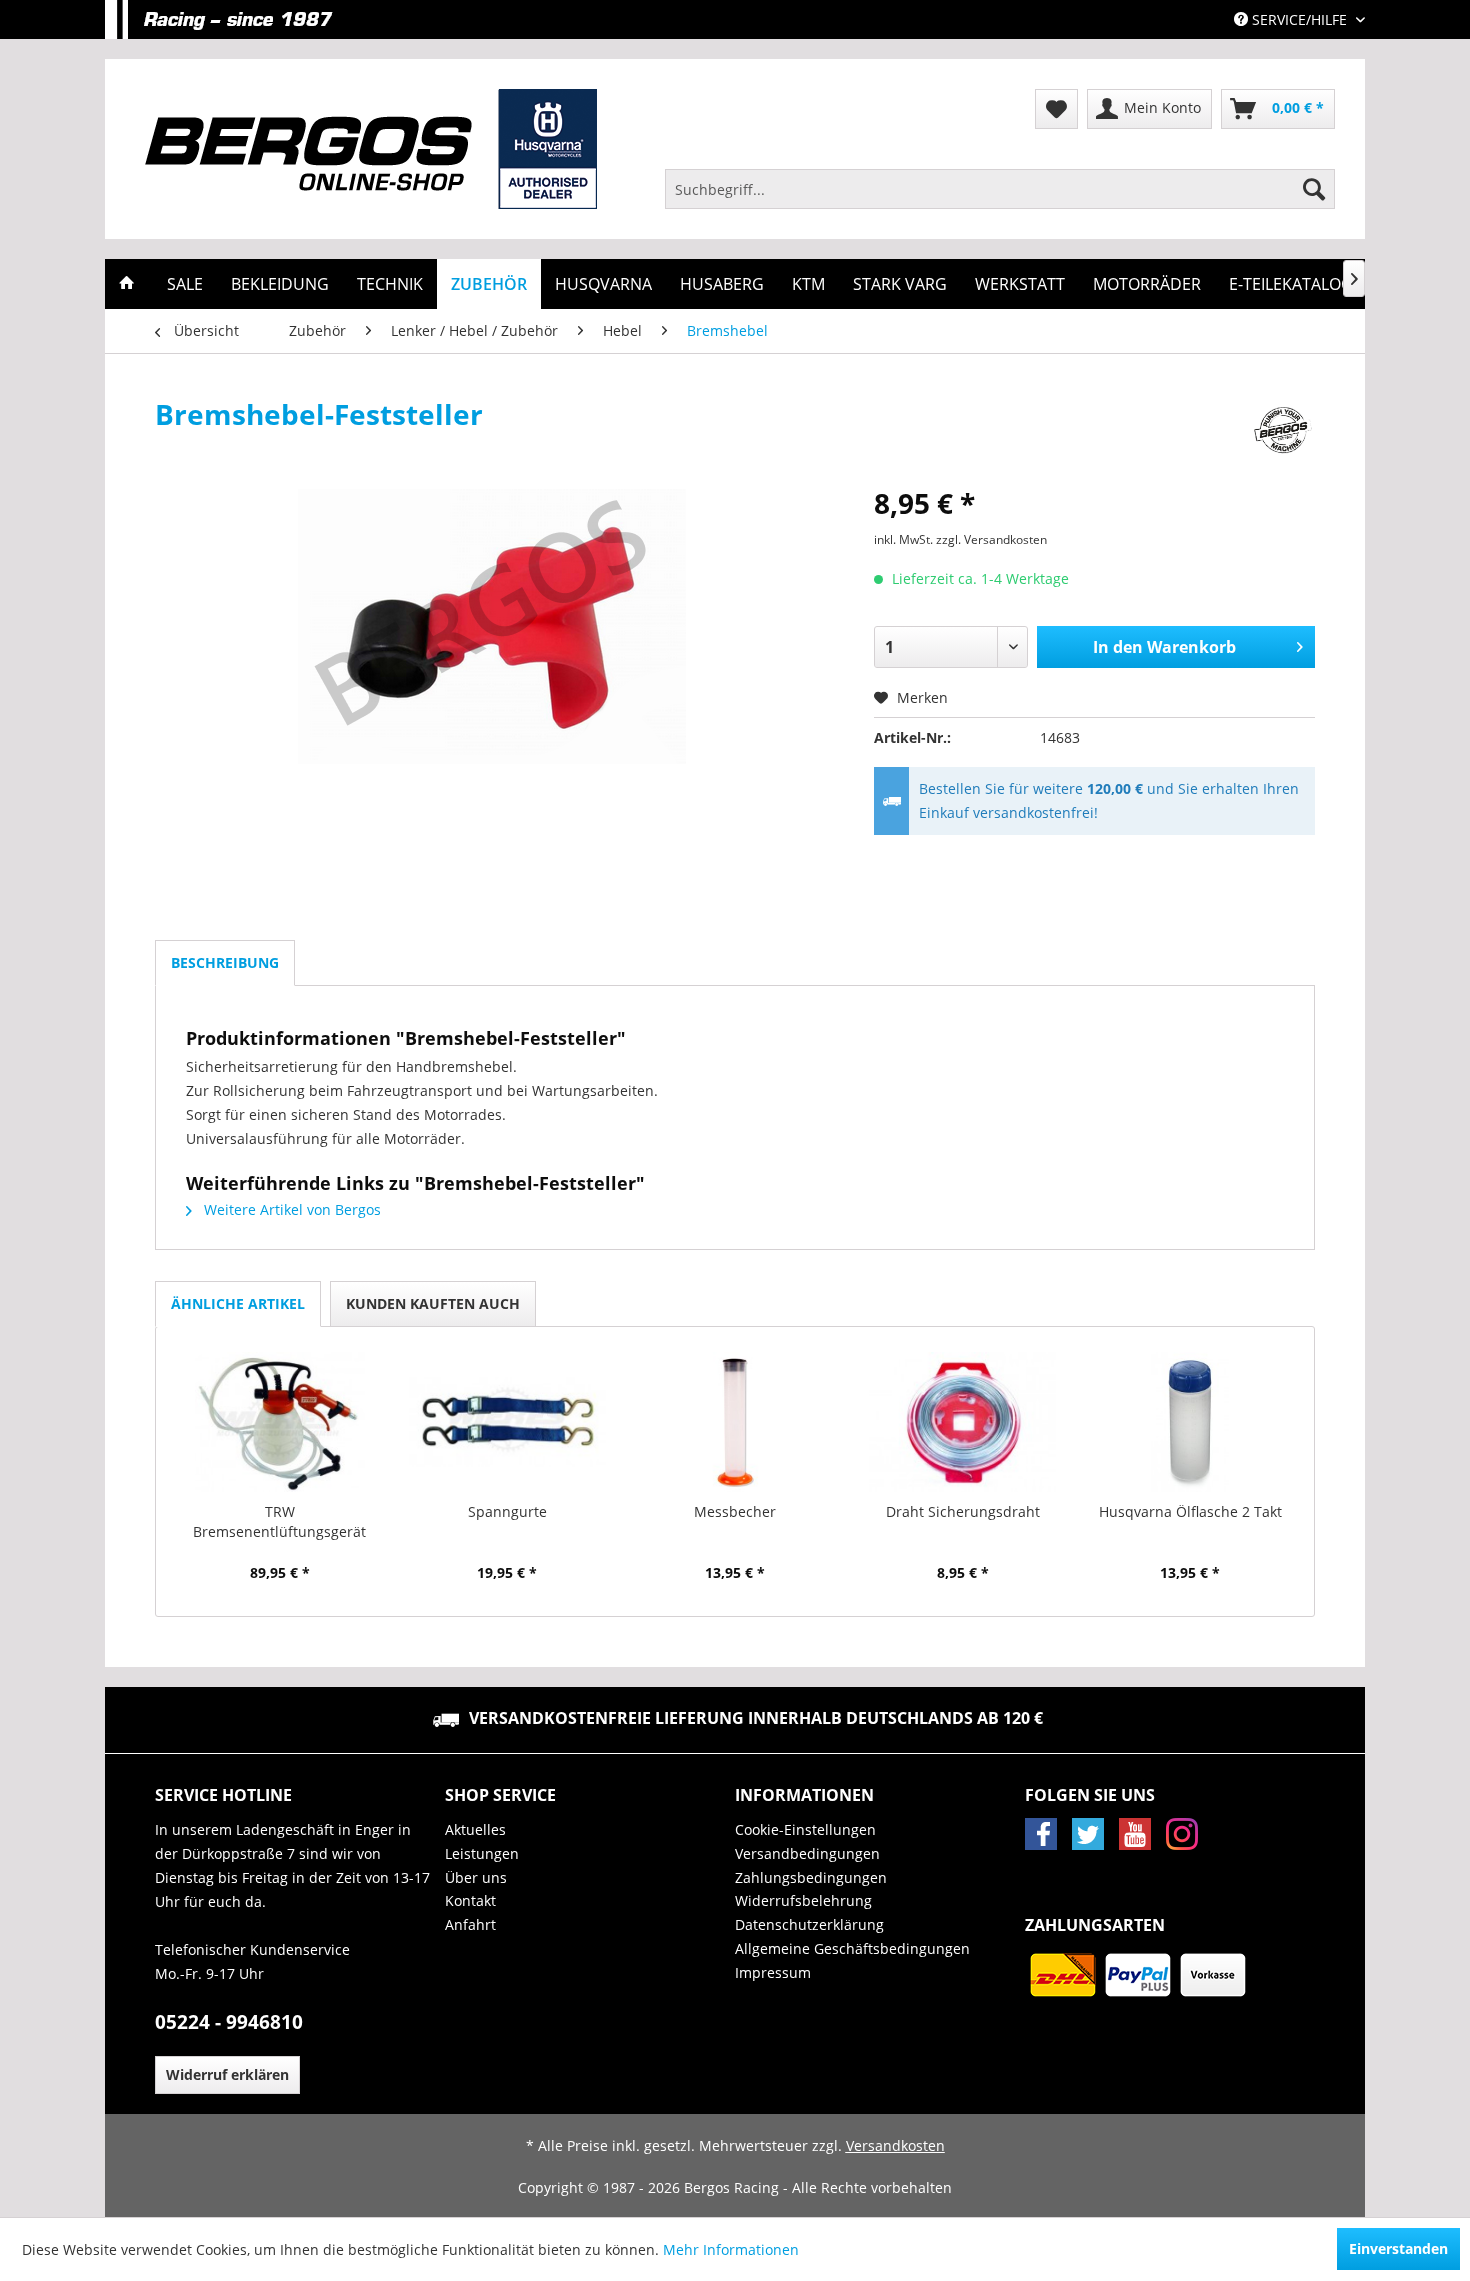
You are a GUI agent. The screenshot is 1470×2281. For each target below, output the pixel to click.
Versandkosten (895, 2145)
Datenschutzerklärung (809, 1924)
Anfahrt (470, 1924)
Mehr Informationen (731, 2249)
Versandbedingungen (807, 1853)
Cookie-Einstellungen (805, 1829)
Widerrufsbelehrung (803, 1900)
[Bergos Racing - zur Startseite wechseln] (371, 149)
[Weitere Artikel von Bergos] (1282, 434)
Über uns (476, 1877)
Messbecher (735, 1511)
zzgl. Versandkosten (991, 539)
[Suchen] (1314, 189)
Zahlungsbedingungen (811, 1877)
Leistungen (482, 1853)
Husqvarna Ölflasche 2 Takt (1190, 1511)
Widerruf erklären (227, 2074)
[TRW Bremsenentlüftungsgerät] (280, 1422)
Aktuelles (475, 1829)
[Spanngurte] (508, 1422)
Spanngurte (507, 1511)
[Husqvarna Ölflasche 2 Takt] (1190, 1422)
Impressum (773, 1972)
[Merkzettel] (1056, 109)
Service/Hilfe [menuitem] (1299, 19)
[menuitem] (1000, 189)
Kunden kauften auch (433, 1303)
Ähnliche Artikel (238, 1303)
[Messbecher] (735, 1422)
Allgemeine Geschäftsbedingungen (852, 1948)
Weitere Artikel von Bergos (290, 1209)
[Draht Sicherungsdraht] (963, 1422)
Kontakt (470, 1900)
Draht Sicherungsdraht (963, 1511)
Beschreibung (225, 962)
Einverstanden (1398, 2248)
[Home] (127, 284)
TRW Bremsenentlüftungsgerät (279, 1521)
